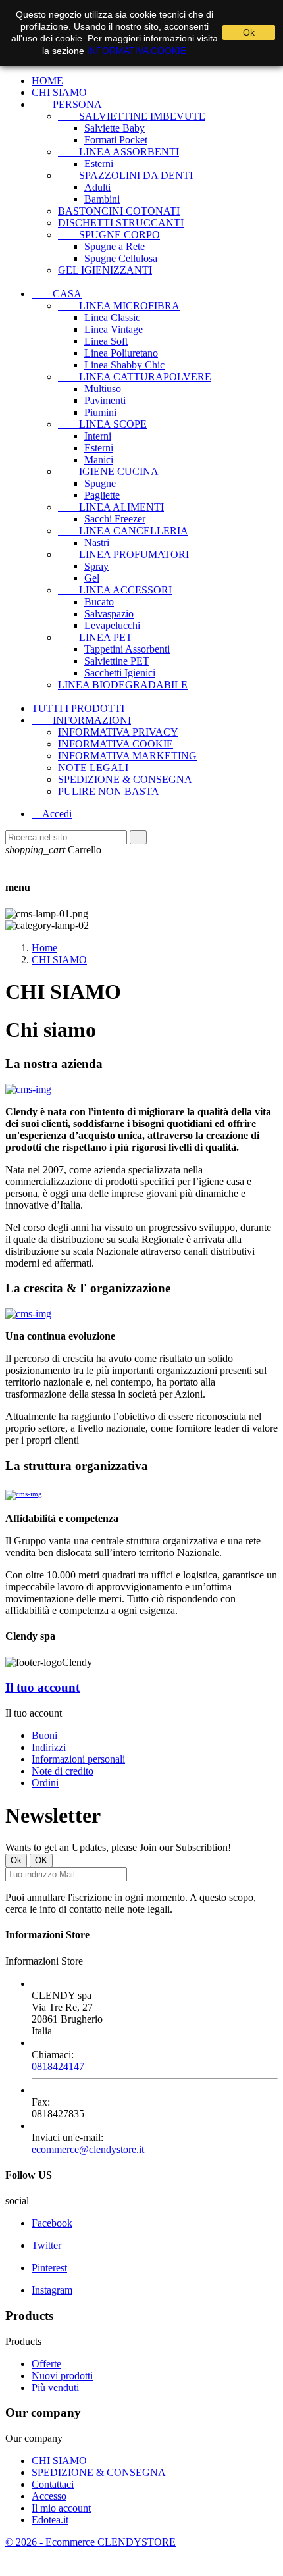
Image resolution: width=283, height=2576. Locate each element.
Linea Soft (106, 341)
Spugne (100, 483)
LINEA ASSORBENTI (118, 152)
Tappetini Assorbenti (127, 649)
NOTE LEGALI (93, 768)
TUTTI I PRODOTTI (78, 708)
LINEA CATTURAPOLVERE (135, 377)
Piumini (100, 412)
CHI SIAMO (59, 92)
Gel (92, 578)
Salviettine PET (117, 661)
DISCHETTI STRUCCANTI (121, 223)
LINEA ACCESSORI (115, 590)
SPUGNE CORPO (109, 235)
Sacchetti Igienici (120, 673)
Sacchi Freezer (115, 519)
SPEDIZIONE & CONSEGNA (125, 779)
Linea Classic (112, 317)
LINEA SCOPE (102, 424)
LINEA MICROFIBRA (119, 306)
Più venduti (55, 2387)
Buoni (44, 1735)
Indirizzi (49, 1747)
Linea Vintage (114, 329)
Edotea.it (50, 2520)
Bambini (102, 199)
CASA (57, 294)
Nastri (97, 543)
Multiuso (103, 389)
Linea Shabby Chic (124, 365)
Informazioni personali (78, 1759)
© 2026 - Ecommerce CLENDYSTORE (90, 2542)
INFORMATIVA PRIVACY (118, 732)
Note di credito (63, 1771)
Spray (96, 566)
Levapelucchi (112, 625)
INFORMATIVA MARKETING (127, 756)
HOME (47, 81)
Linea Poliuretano (121, 353)
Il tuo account (42, 1687)
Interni (98, 436)
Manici (99, 460)
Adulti (97, 187)
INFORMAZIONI (81, 720)
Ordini (45, 1783)
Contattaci (53, 2484)
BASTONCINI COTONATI (119, 211)
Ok (249, 32)
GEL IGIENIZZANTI (105, 270)
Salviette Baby (115, 128)
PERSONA (67, 104)
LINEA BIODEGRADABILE (123, 685)
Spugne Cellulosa (121, 258)
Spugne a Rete (115, 246)
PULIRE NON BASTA (109, 791)
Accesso (49, 2496)
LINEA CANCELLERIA (123, 531)
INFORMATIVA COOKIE (116, 744)
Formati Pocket (116, 140)
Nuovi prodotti (62, 2376)
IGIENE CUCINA (108, 471)
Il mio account (61, 2508)
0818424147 (58, 2066)
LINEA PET (95, 637)
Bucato (99, 602)
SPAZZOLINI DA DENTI (125, 175)
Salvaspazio (109, 614)
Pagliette (102, 495)
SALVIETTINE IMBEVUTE (132, 116)
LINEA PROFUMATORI (123, 554)
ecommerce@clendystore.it (88, 2149)
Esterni (99, 164)
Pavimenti (105, 400)
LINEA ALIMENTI (111, 507)
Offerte (46, 2364)
